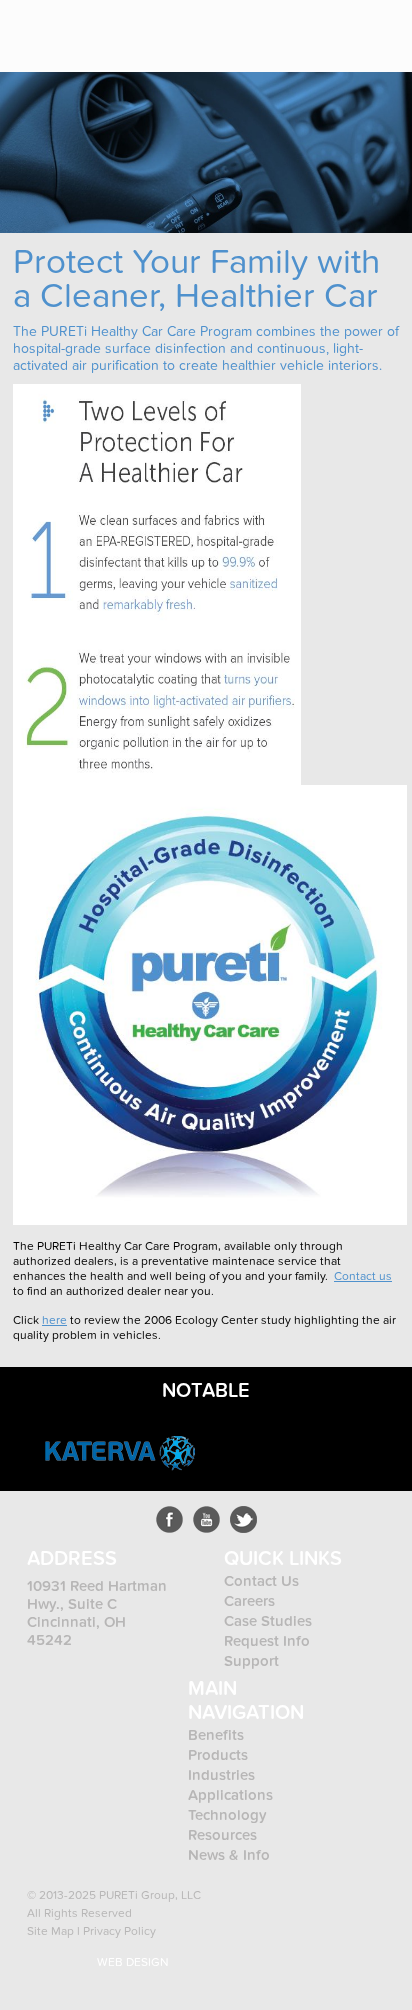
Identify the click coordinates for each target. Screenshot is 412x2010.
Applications (230, 1795)
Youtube (206, 1519)
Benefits (216, 1735)
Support (251, 1661)
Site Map (50, 1931)
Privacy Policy (119, 1931)
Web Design (133, 1962)
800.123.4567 (322, 27)
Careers (249, 1601)
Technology (227, 1815)
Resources (222, 1835)
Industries (221, 1775)
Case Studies (268, 1621)
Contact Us (261, 1581)
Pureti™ (76, 28)
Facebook (169, 1519)
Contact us (363, 1276)
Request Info (267, 1641)
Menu (382, 27)
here (54, 1320)
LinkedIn (243, 1519)
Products (220, 1755)
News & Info (229, 1855)
